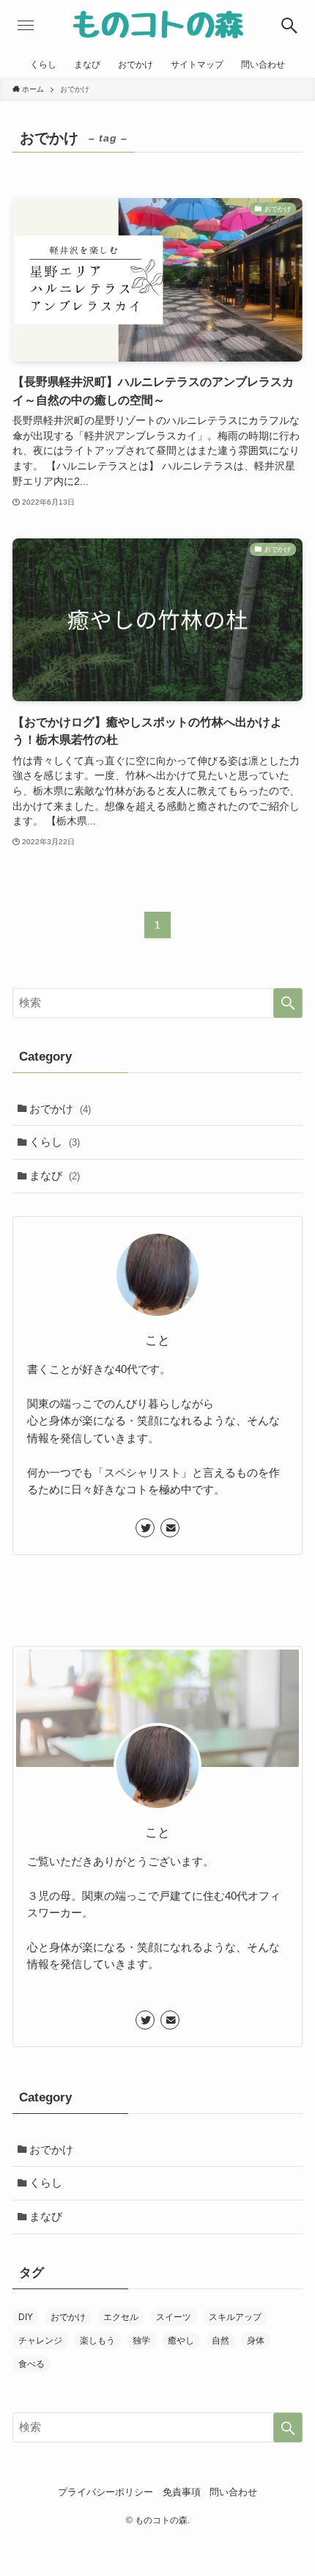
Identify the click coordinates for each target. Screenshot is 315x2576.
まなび (55, 1175)
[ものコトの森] (157, 26)
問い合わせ (233, 2492)
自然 (220, 2341)
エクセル (121, 2317)
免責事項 (182, 2492)
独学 (141, 2341)
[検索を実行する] (288, 1003)
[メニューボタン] (26, 26)
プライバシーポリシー (105, 2492)
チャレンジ (40, 2341)
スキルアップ (235, 2317)
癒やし (181, 2341)
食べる (31, 2364)
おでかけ (60, 1109)
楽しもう (97, 2341)
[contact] (170, 1528)
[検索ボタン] (289, 26)
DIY (26, 2317)
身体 (256, 2341)
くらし (55, 1142)
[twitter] (145, 1528)
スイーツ (174, 2317)
